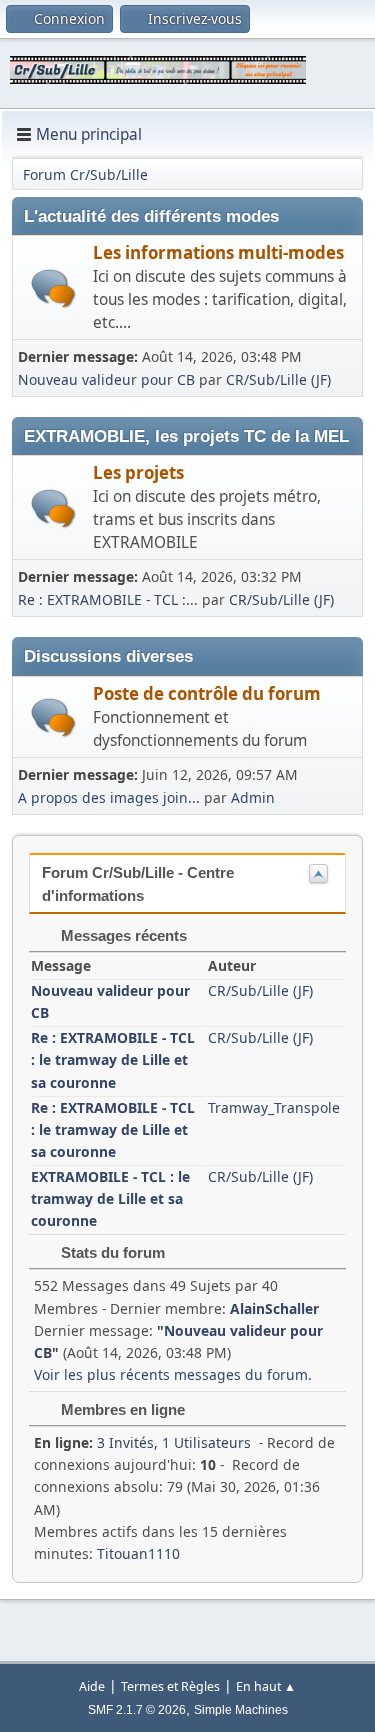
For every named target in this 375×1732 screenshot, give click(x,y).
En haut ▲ (266, 1686)
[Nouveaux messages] (53, 288)
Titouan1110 (138, 1553)
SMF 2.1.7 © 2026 (137, 1710)
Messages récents (122, 935)
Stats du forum (111, 1252)
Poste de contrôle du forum (207, 693)
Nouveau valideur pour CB (106, 379)
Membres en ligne (121, 1409)
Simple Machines (241, 1710)
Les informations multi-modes (218, 252)
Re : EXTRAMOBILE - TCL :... (108, 599)
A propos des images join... (109, 797)
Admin (253, 797)
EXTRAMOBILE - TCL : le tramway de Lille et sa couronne (110, 1198)
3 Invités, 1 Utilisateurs (142, 1442)
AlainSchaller (274, 1308)
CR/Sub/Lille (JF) (278, 379)
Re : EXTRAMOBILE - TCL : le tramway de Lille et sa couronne (113, 1059)
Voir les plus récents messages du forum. (173, 1374)
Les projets (138, 472)
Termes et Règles (170, 1686)
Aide (92, 1686)
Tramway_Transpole (274, 1107)
